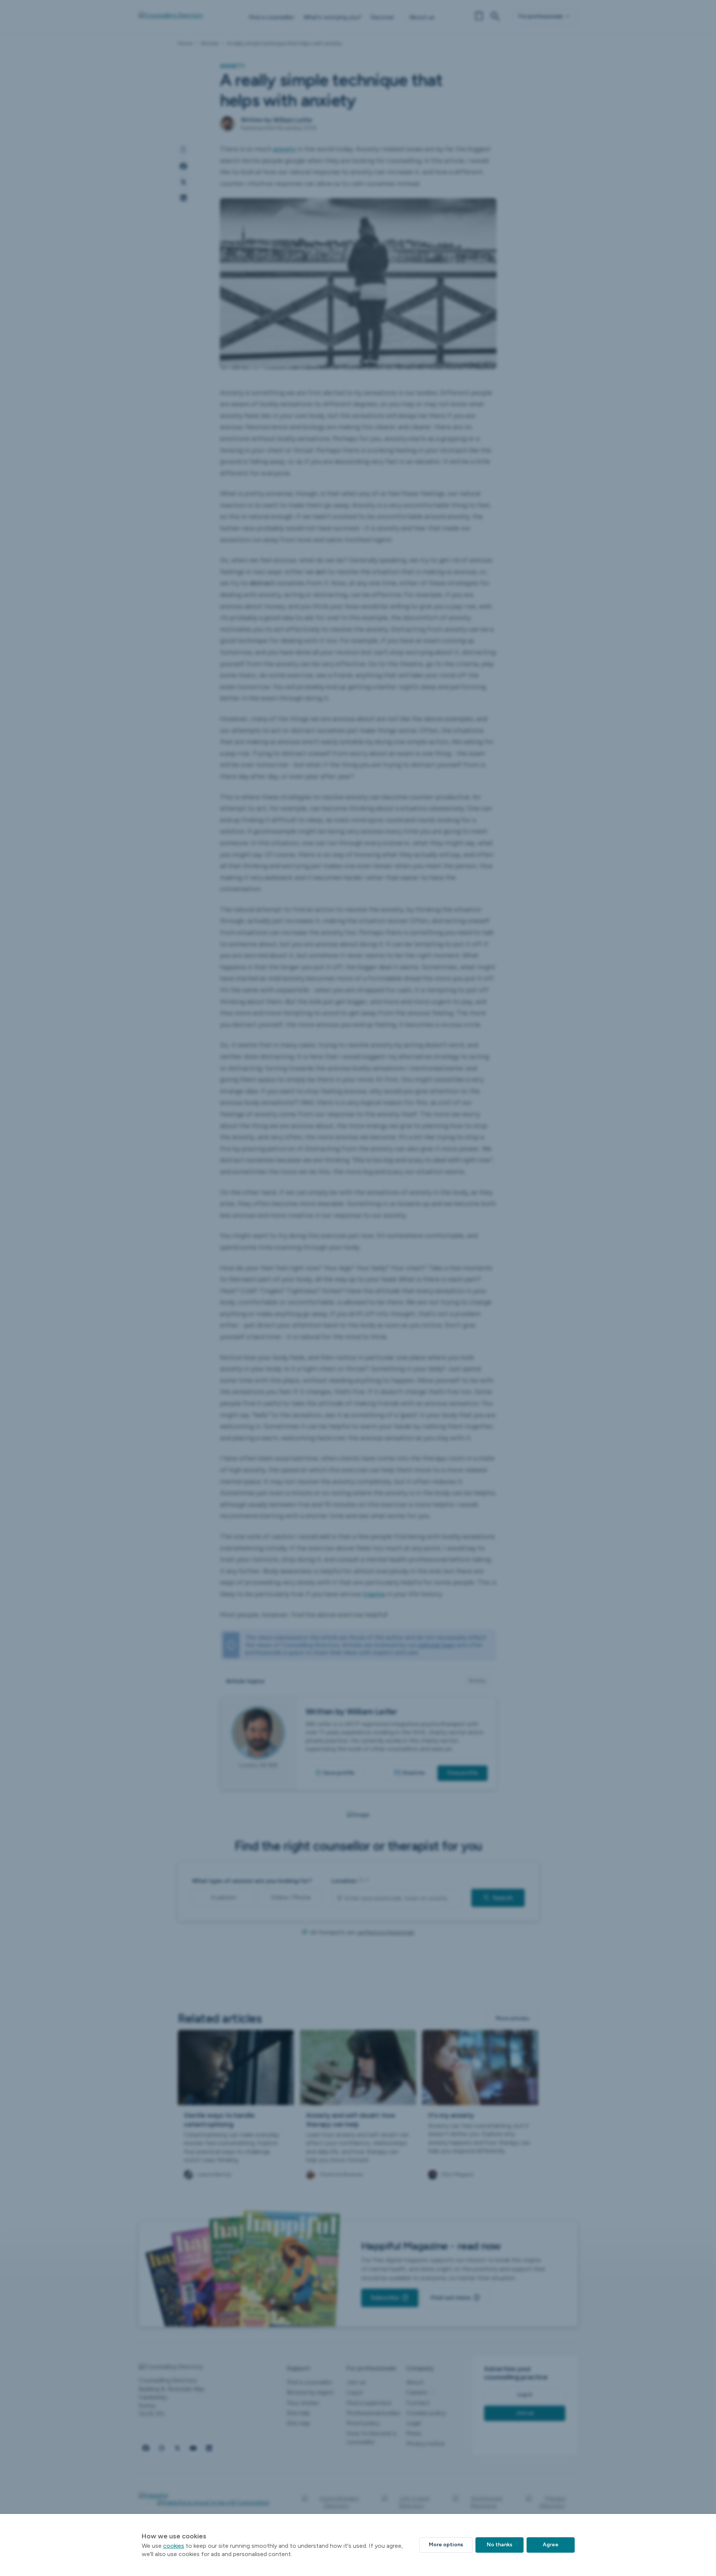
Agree (551, 2545)
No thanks (500, 2545)
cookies (174, 2546)
